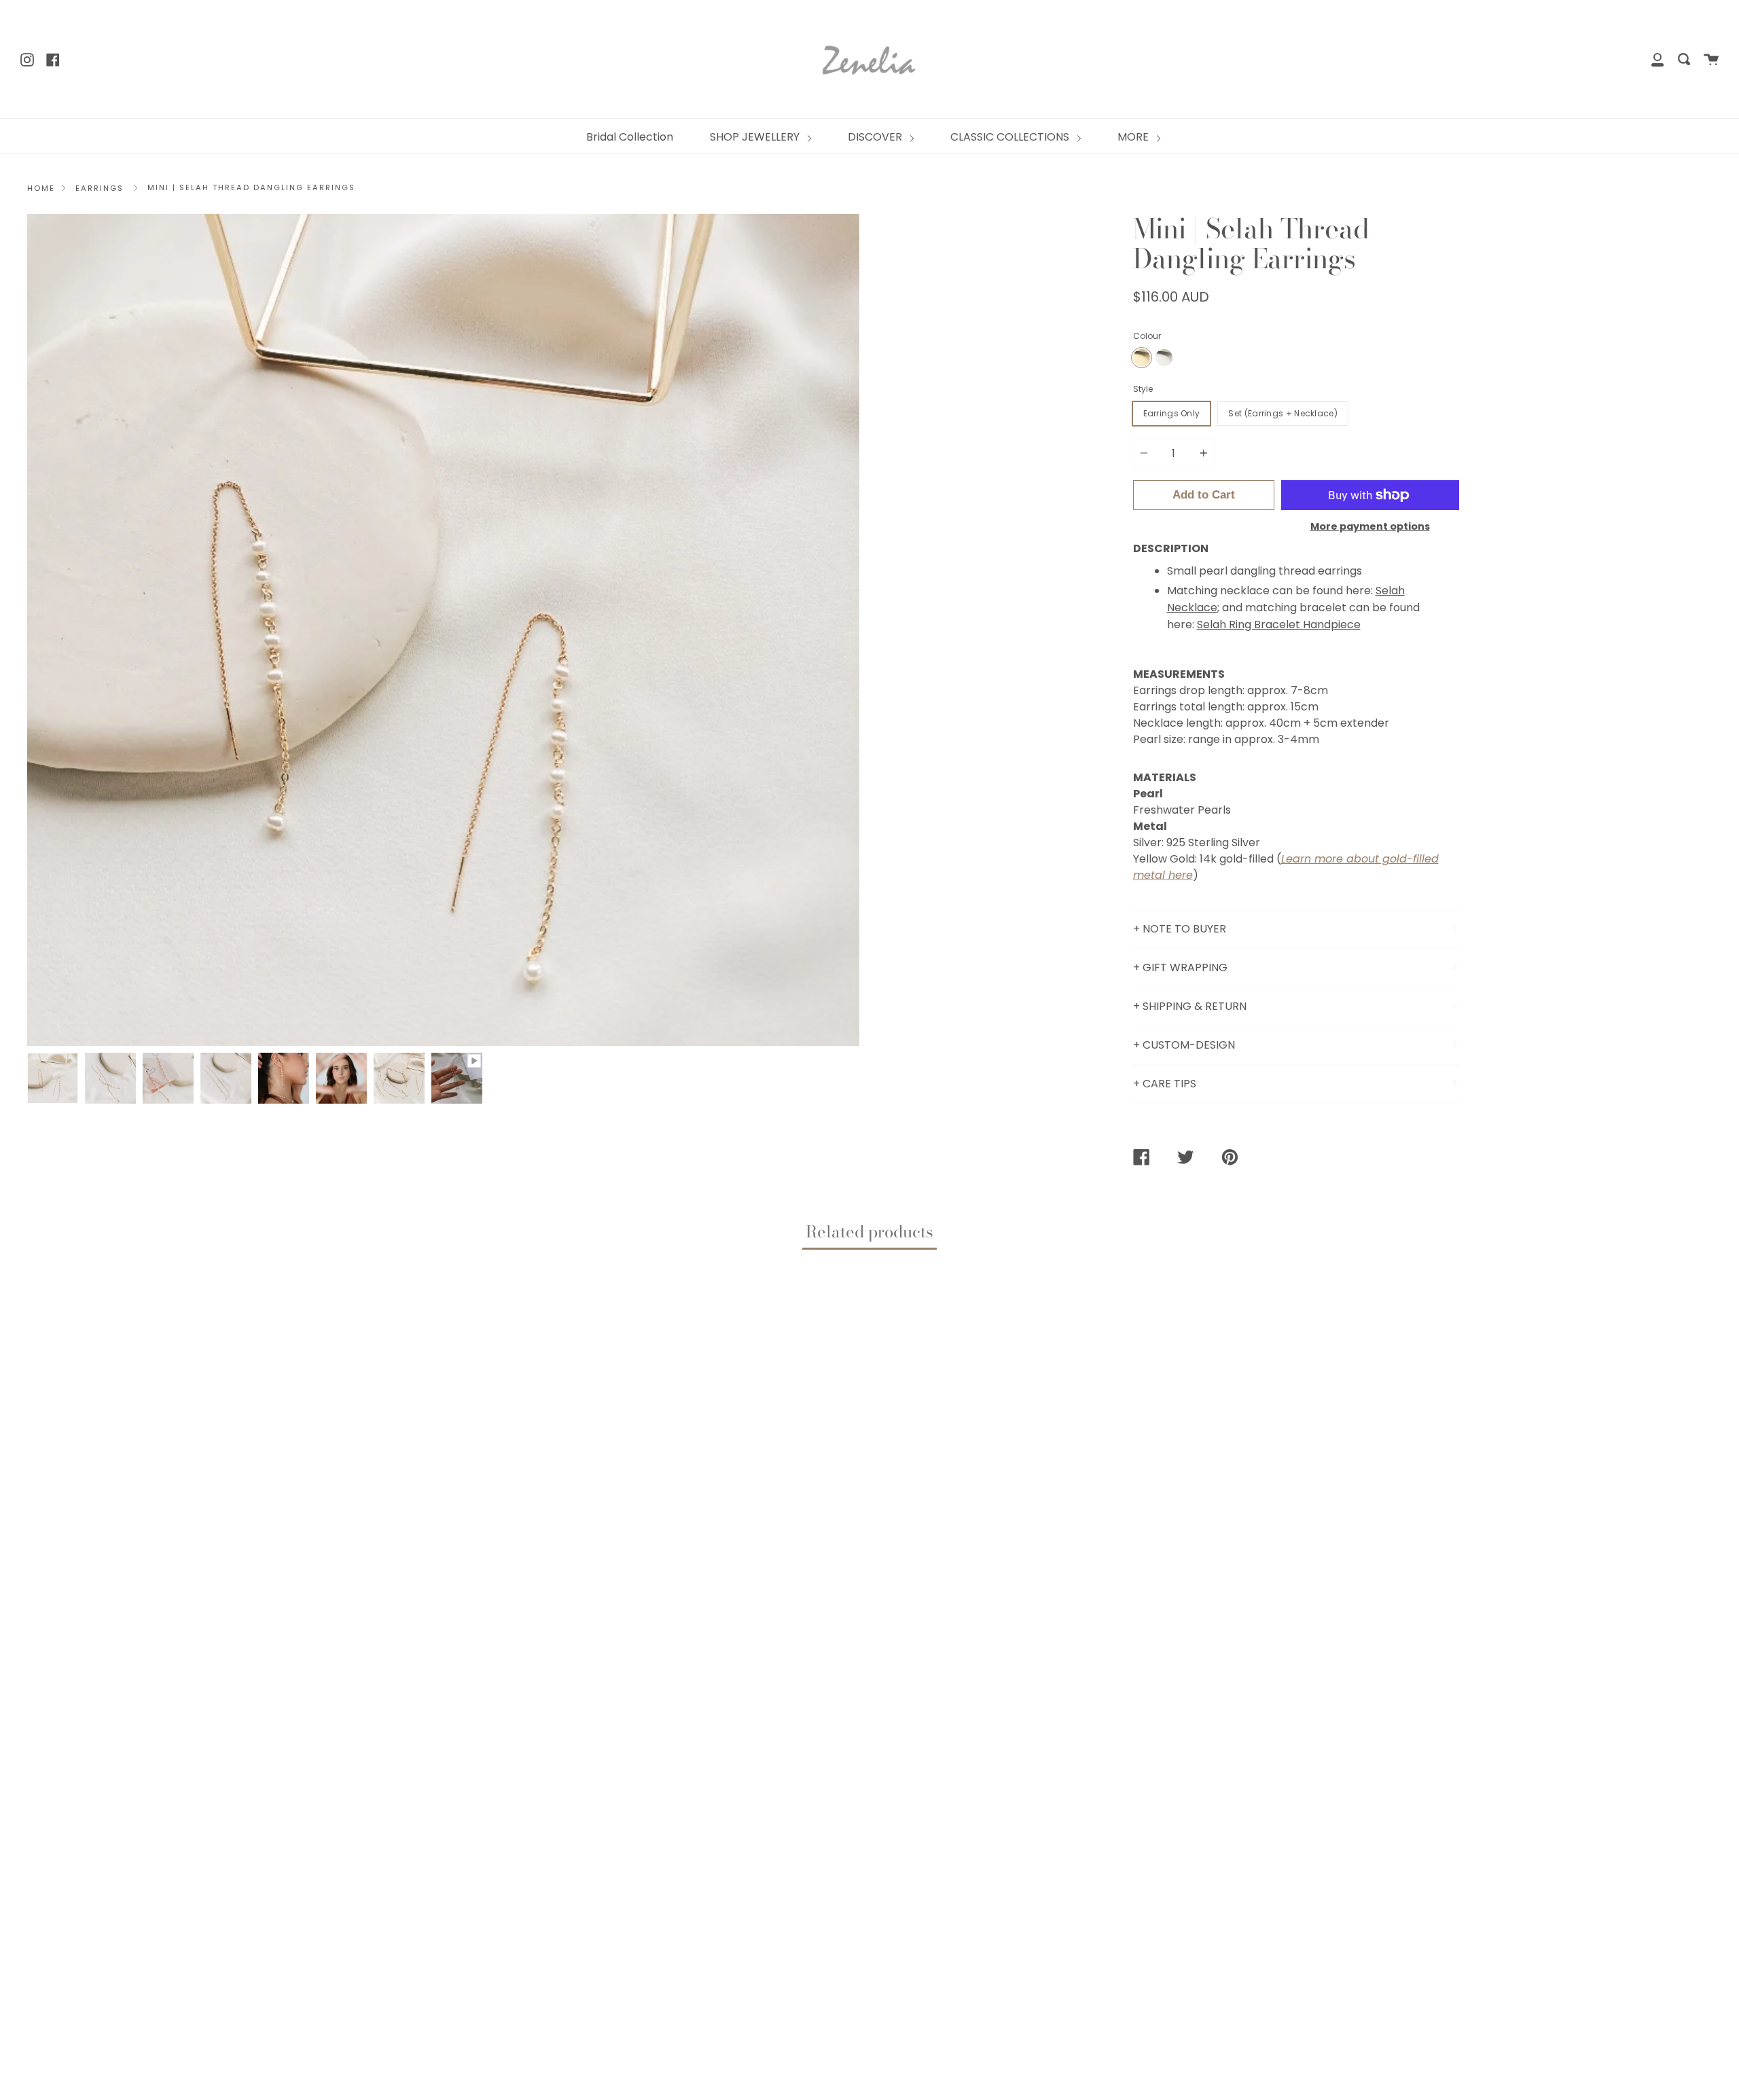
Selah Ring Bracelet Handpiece (1279, 624)
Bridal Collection (630, 137)
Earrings (100, 188)
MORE (1134, 137)
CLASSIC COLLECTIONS (1011, 137)
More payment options (1370, 526)
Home (41, 188)
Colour (1147, 336)
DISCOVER (876, 137)
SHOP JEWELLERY (756, 137)
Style (1143, 389)
